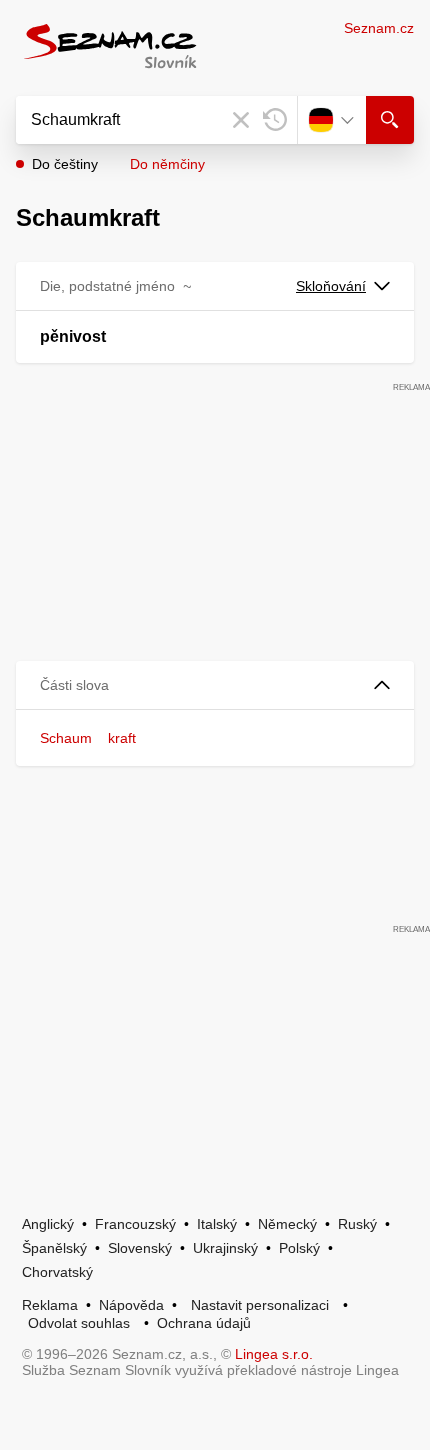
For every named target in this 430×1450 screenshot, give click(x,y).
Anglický (48, 1224)
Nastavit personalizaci (260, 1305)
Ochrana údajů (204, 1323)
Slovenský (140, 1248)
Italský (217, 1224)
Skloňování (331, 286)
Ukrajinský (225, 1248)
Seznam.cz (379, 28)
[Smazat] (241, 120)
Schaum (66, 738)
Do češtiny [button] (65, 164)
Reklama (50, 1305)
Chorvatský (57, 1272)
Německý (287, 1224)
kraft (122, 738)
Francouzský (135, 1224)
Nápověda (131, 1305)
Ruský (357, 1224)
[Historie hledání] (275, 120)
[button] (215, 685)
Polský (299, 1248)
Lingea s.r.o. (274, 1354)
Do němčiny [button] (167, 164)
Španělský (54, 1248)
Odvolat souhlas (79, 1323)
